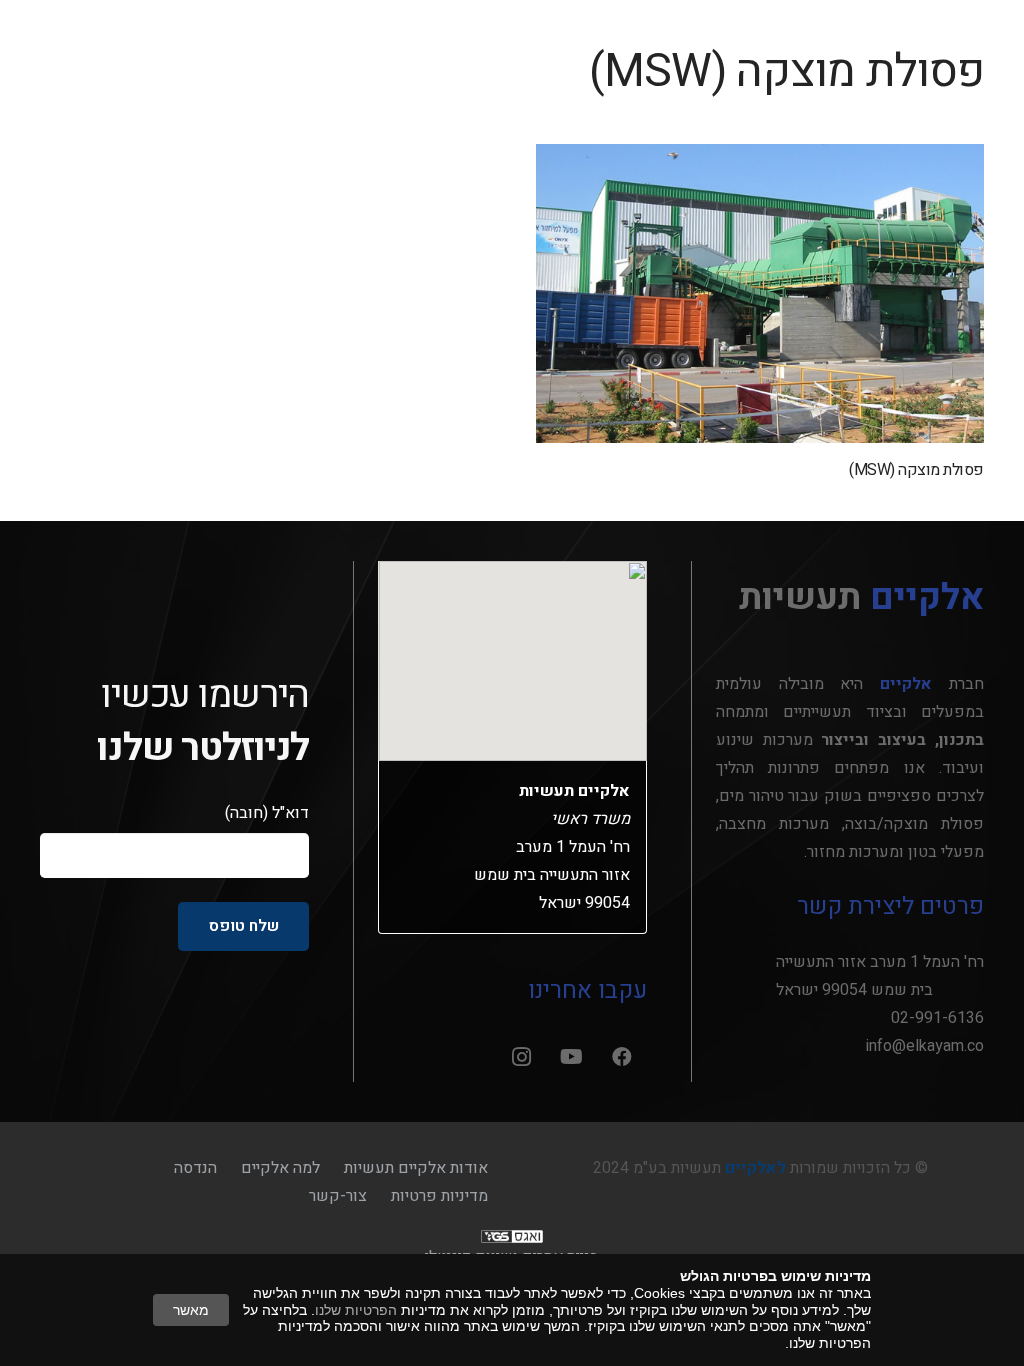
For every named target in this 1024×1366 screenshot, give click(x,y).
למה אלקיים (280, 1168)
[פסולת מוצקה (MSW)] (760, 293)
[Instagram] (522, 1057)
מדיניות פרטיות (439, 1196)
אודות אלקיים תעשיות (416, 1168)
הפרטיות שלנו (356, 1310)
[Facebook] (622, 1057)
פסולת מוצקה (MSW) (916, 470)
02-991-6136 (937, 1018)
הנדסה (195, 1168)
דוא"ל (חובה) (267, 813)
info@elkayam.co (925, 1046)
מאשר (191, 1310)
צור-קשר (338, 1196)
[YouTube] (572, 1057)
